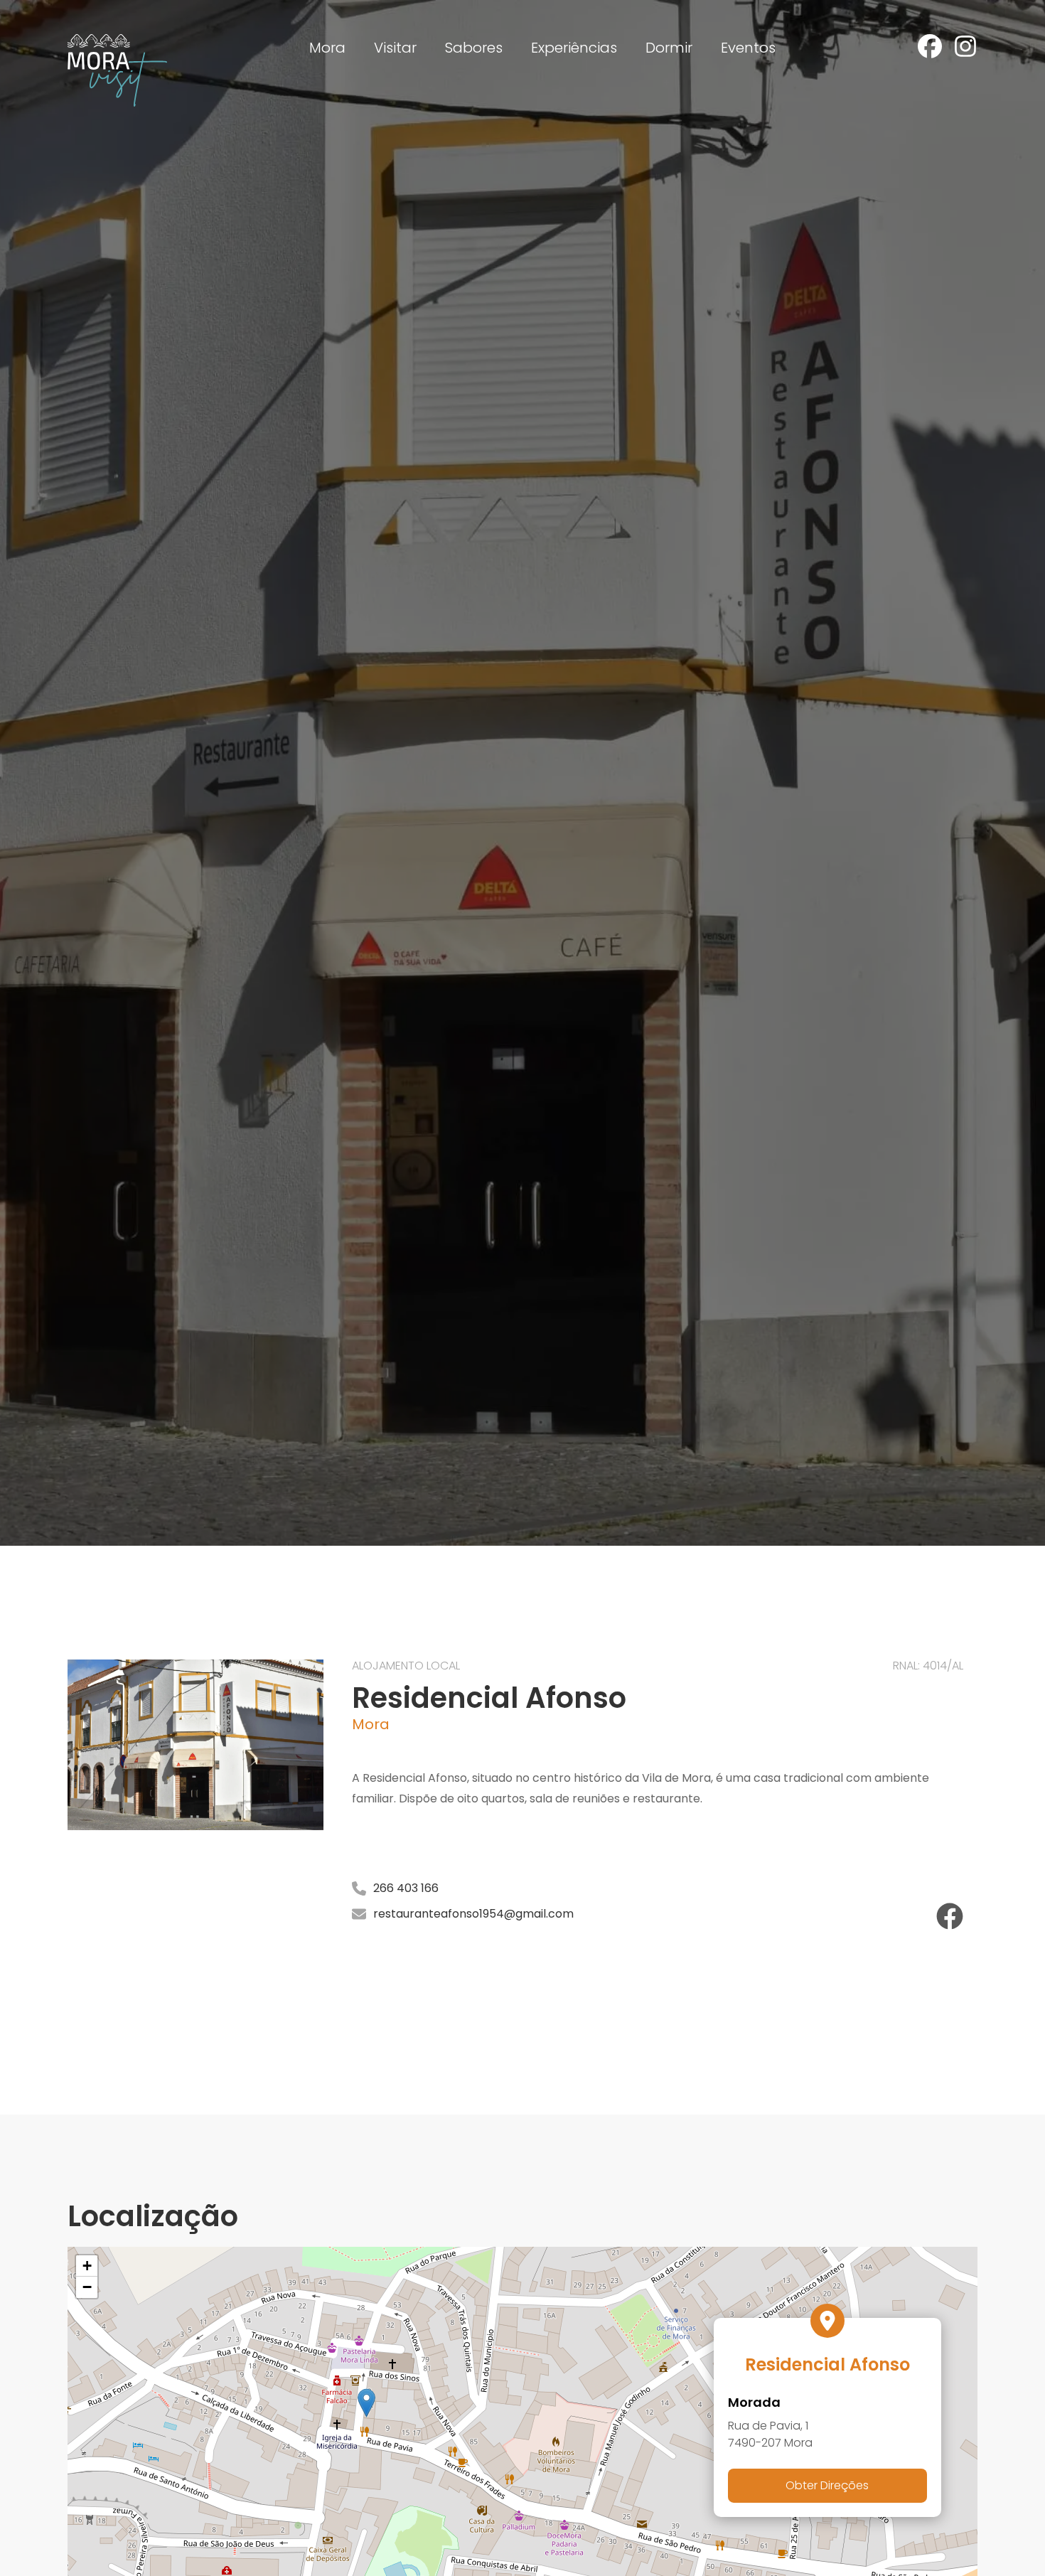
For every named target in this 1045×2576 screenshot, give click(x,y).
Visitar (395, 48)
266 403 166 (406, 1888)
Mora (327, 48)
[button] (366, 2403)
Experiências (574, 48)
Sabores (474, 48)
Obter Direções (827, 2485)
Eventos (748, 48)
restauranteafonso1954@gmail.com (473, 1914)
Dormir (669, 48)
